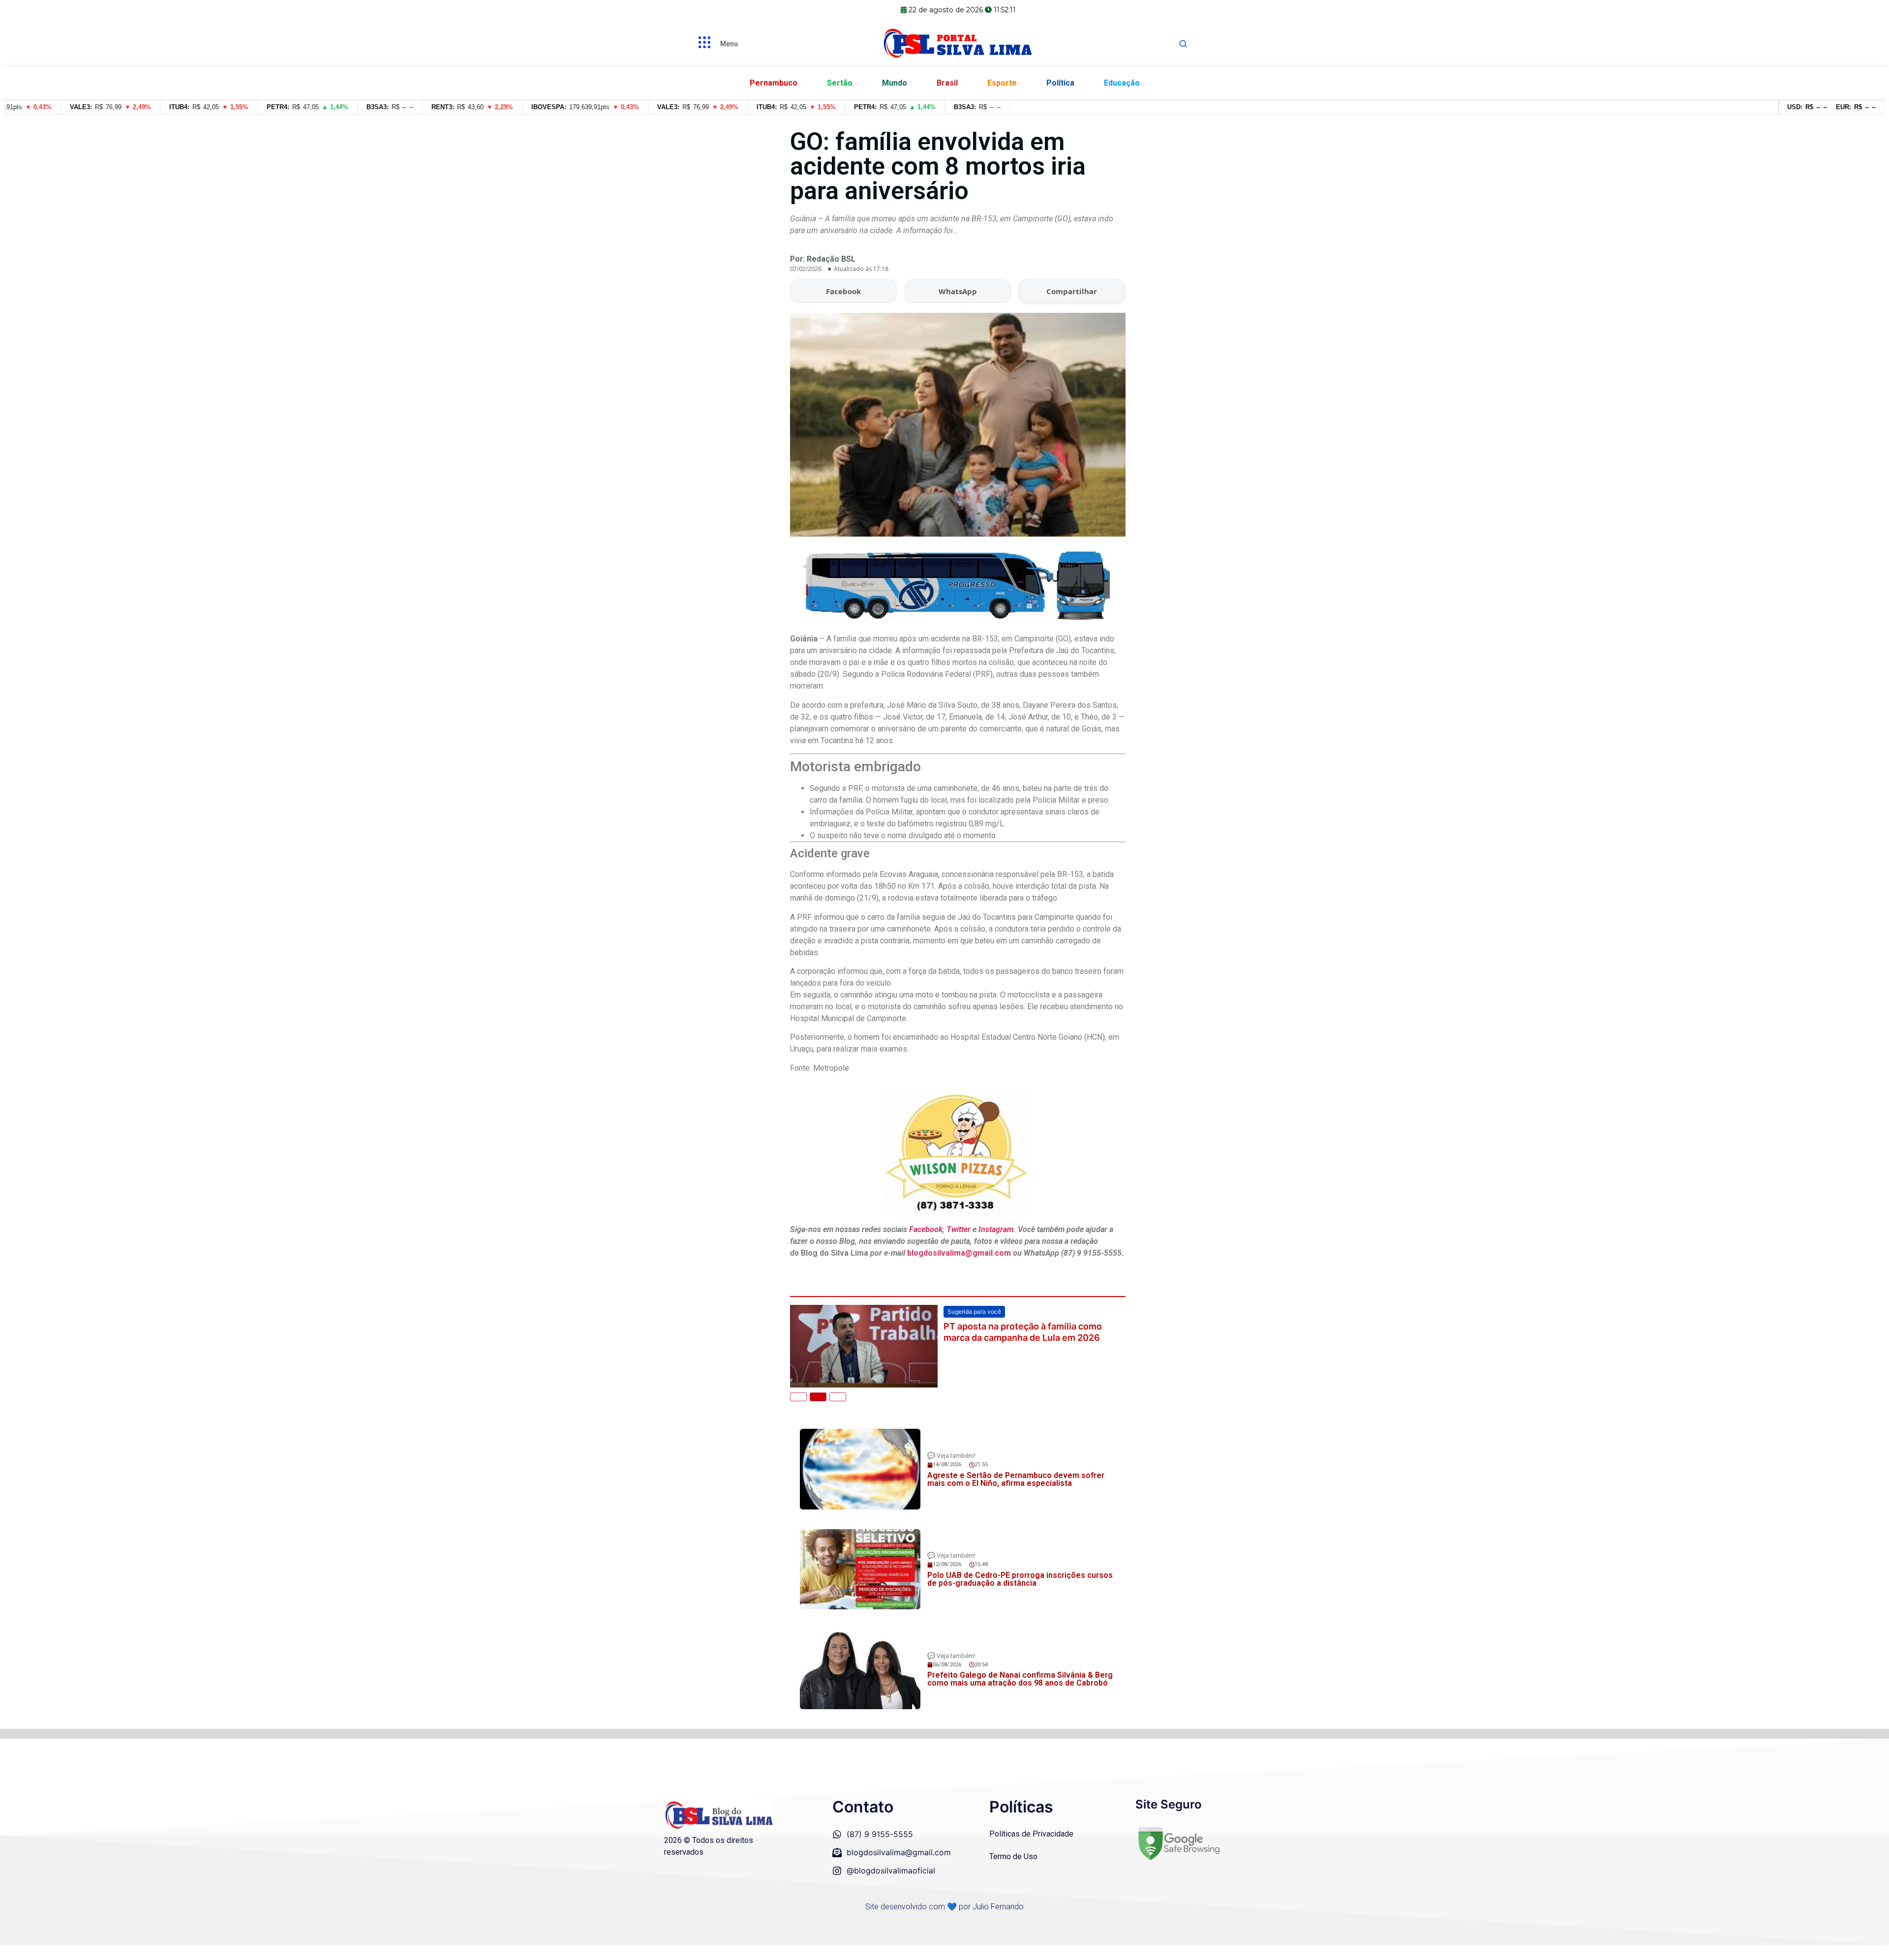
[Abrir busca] (1183, 44)
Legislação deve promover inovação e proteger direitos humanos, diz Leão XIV (1029, 1332)
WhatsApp (958, 291)
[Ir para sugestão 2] (818, 1413)
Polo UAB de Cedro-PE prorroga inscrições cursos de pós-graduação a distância (1020, 1594)
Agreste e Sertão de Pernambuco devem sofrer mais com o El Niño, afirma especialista (1016, 1494)
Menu (729, 44)
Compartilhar (1072, 291)
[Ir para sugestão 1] (798, 1413)
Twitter (959, 1229)
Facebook (843, 291)
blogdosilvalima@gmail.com (960, 1253)
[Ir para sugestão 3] (838, 1413)
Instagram (996, 1229)
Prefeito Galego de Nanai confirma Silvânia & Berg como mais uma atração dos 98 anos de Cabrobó (1020, 1694)
